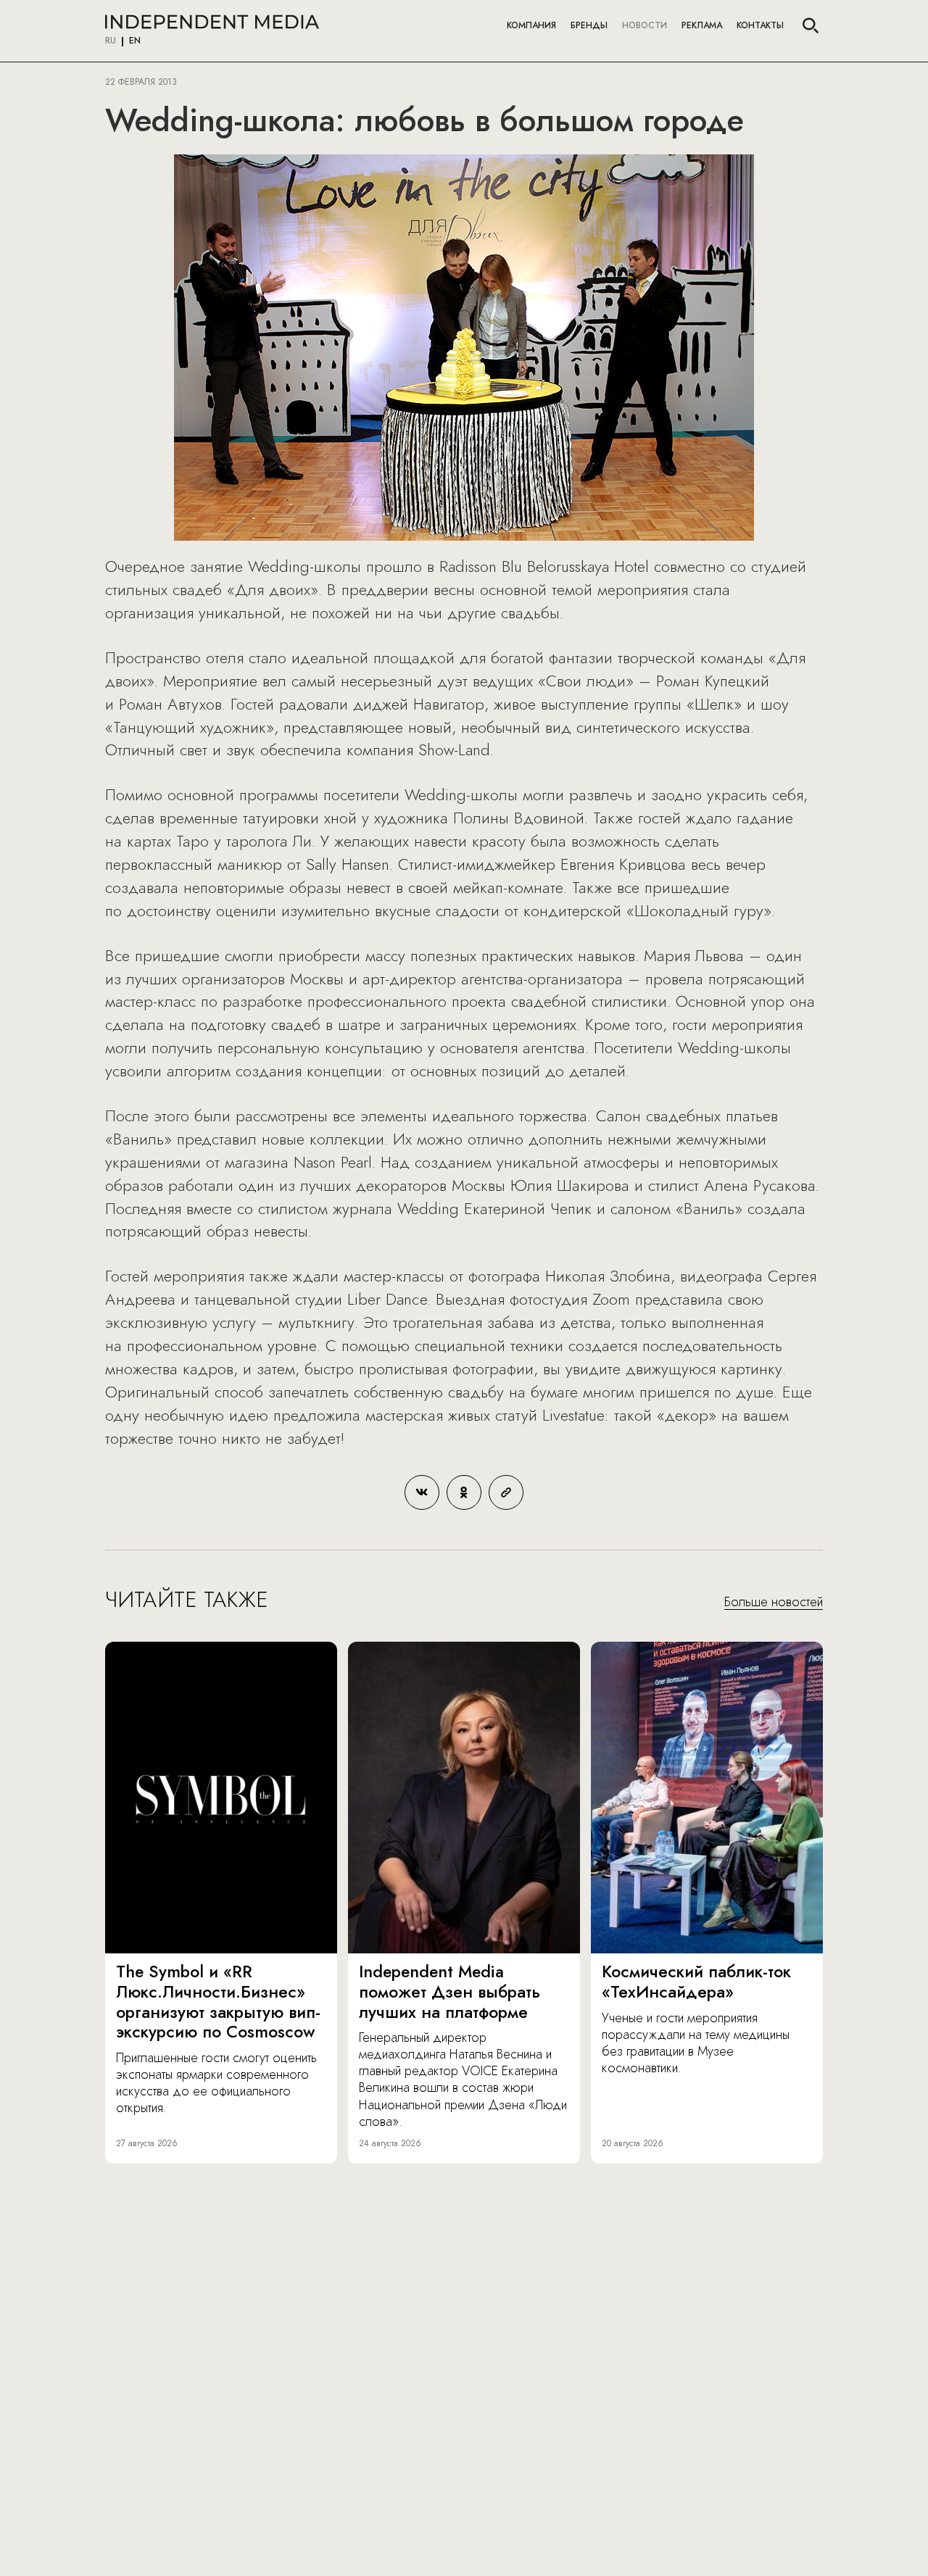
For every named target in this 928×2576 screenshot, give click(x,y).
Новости (645, 25)
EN (135, 41)
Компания (531, 25)
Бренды (589, 25)
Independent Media (212, 22)
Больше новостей (774, 1603)
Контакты (760, 25)
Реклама (702, 25)
